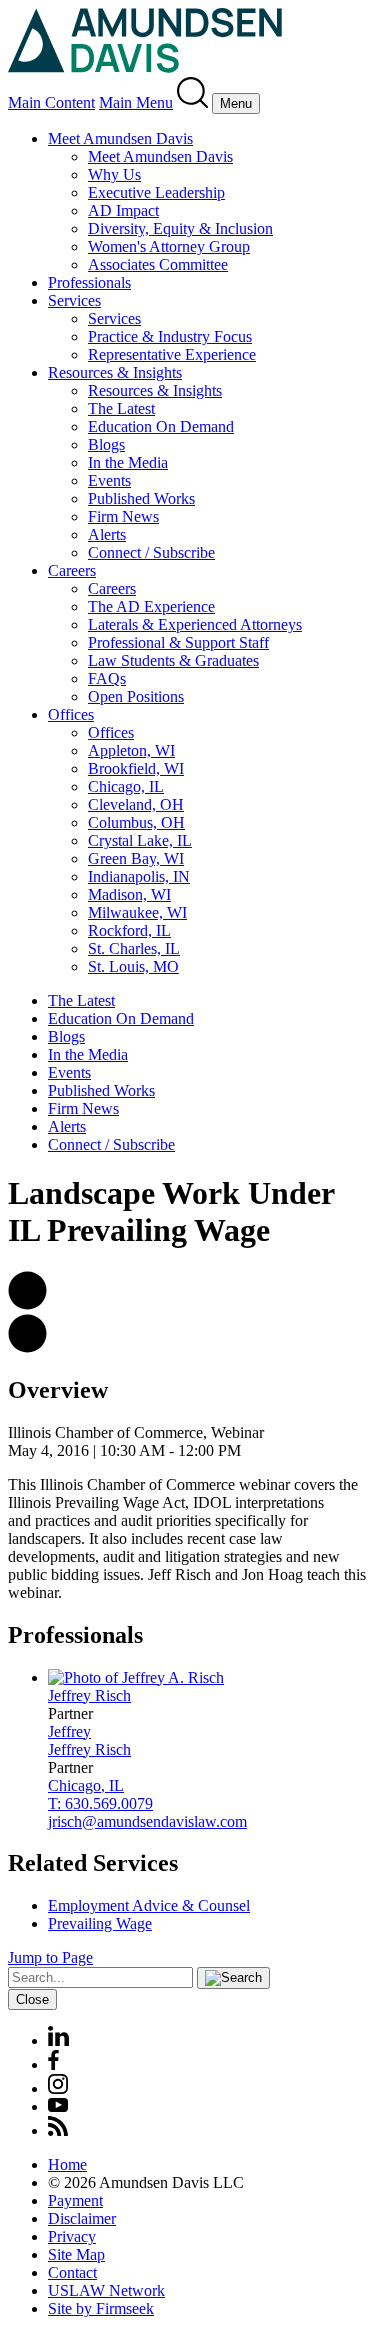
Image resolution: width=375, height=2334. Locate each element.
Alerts (107, 534)
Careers (72, 570)
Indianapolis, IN (139, 876)
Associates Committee (158, 264)
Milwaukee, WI (137, 912)
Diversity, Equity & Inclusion (180, 228)
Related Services (93, 1863)
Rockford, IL (129, 930)
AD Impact (123, 210)
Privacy (72, 2236)
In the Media (128, 462)
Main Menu (136, 102)
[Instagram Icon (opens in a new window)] (59, 2088)
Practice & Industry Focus (170, 336)
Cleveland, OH (136, 804)
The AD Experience (151, 606)
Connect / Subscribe (151, 552)
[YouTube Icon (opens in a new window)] (58, 2106)
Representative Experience (172, 354)
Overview (58, 1390)
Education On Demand (161, 426)
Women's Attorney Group (169, 246)
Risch (89, 1695)
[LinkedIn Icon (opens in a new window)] (58, 2040)
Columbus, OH (136, 822)
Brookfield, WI (136, 768)
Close (32, 1999)
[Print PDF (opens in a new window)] (27, 1347)
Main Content (51, 102)
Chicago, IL (126, 786)
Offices (71, 714)
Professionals (89, 282)
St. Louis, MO (133, 966)
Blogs (106, 444)
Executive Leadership (156, 192)
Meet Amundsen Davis (120, 138)
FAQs (107, 678)
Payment (75, 2200)
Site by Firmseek (101, 2308)
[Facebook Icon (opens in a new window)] (53, 2064)
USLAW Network (106, 2290)
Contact (72, 2272)
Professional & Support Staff (178, 642)
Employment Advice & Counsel (149, 1905)
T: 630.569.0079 (100, 1803)
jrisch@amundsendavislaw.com (147, 1821)
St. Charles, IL (134, 948)
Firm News (123, 516)
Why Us (114, 174)
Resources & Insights (115, 372)
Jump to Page (50, 1957)
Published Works (141, 498)
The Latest (121, 408)
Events (109, 480)
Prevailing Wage (100, 1923)
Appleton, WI (131, 750)
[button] (27, 1304)
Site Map (76, 2254)
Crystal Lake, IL (140, 840)
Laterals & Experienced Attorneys (195, 624)
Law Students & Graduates (173, 660)
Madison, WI (129, 894)
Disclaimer (82, 2218)
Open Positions (136, 696)
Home (67, 2164)
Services (74, 300)
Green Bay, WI (136, 858)
